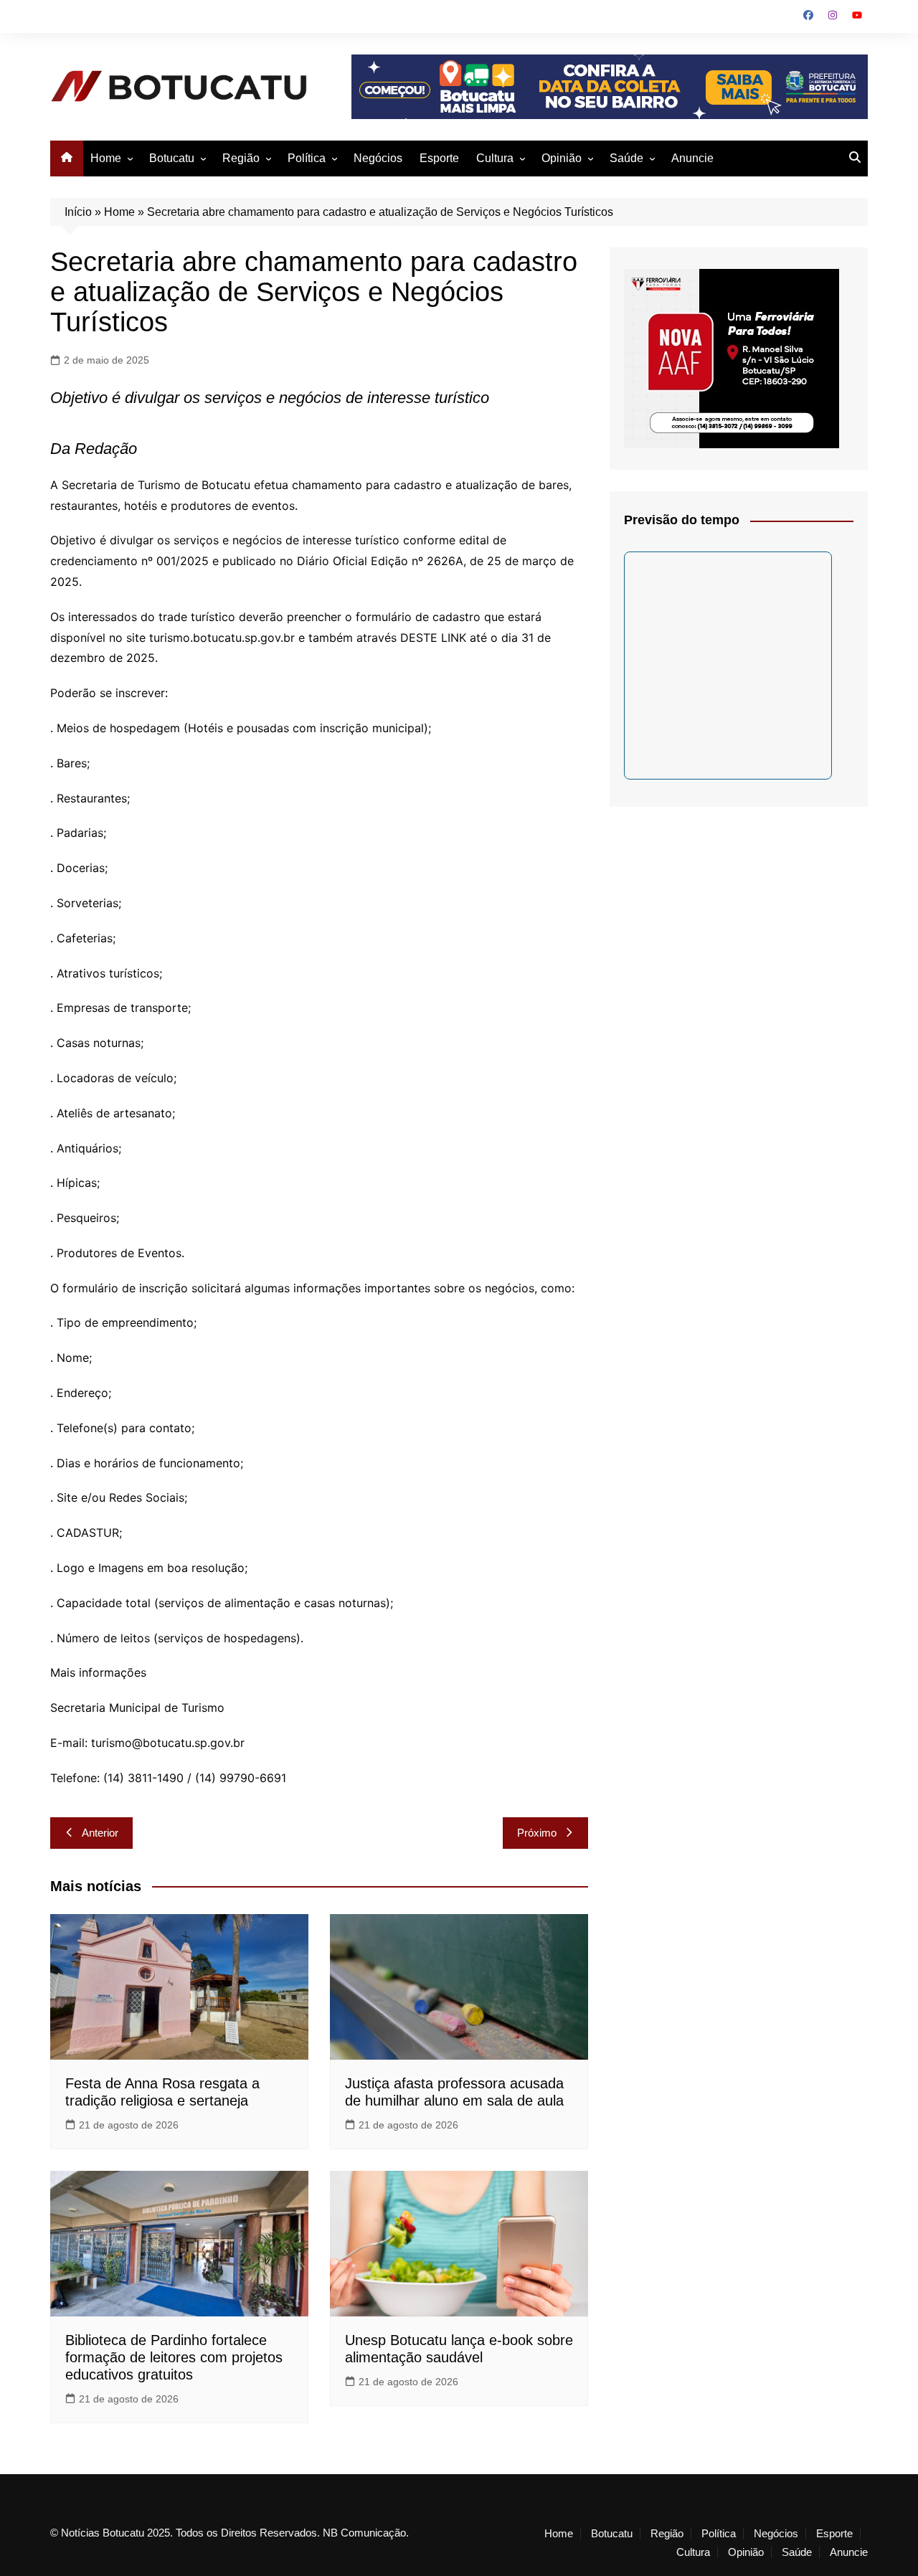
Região (241, 158)
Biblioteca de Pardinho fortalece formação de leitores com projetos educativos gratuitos (174, 2357)
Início (78, 212)
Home (106, 158)
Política (307, 158)
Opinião (562, 158)
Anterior (100, 1833)
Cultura (495, 158)
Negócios (378, 158)
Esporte (439, 158)
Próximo (537, 1833)
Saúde (626, 158)
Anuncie (692, 158)
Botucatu (172, 158)
